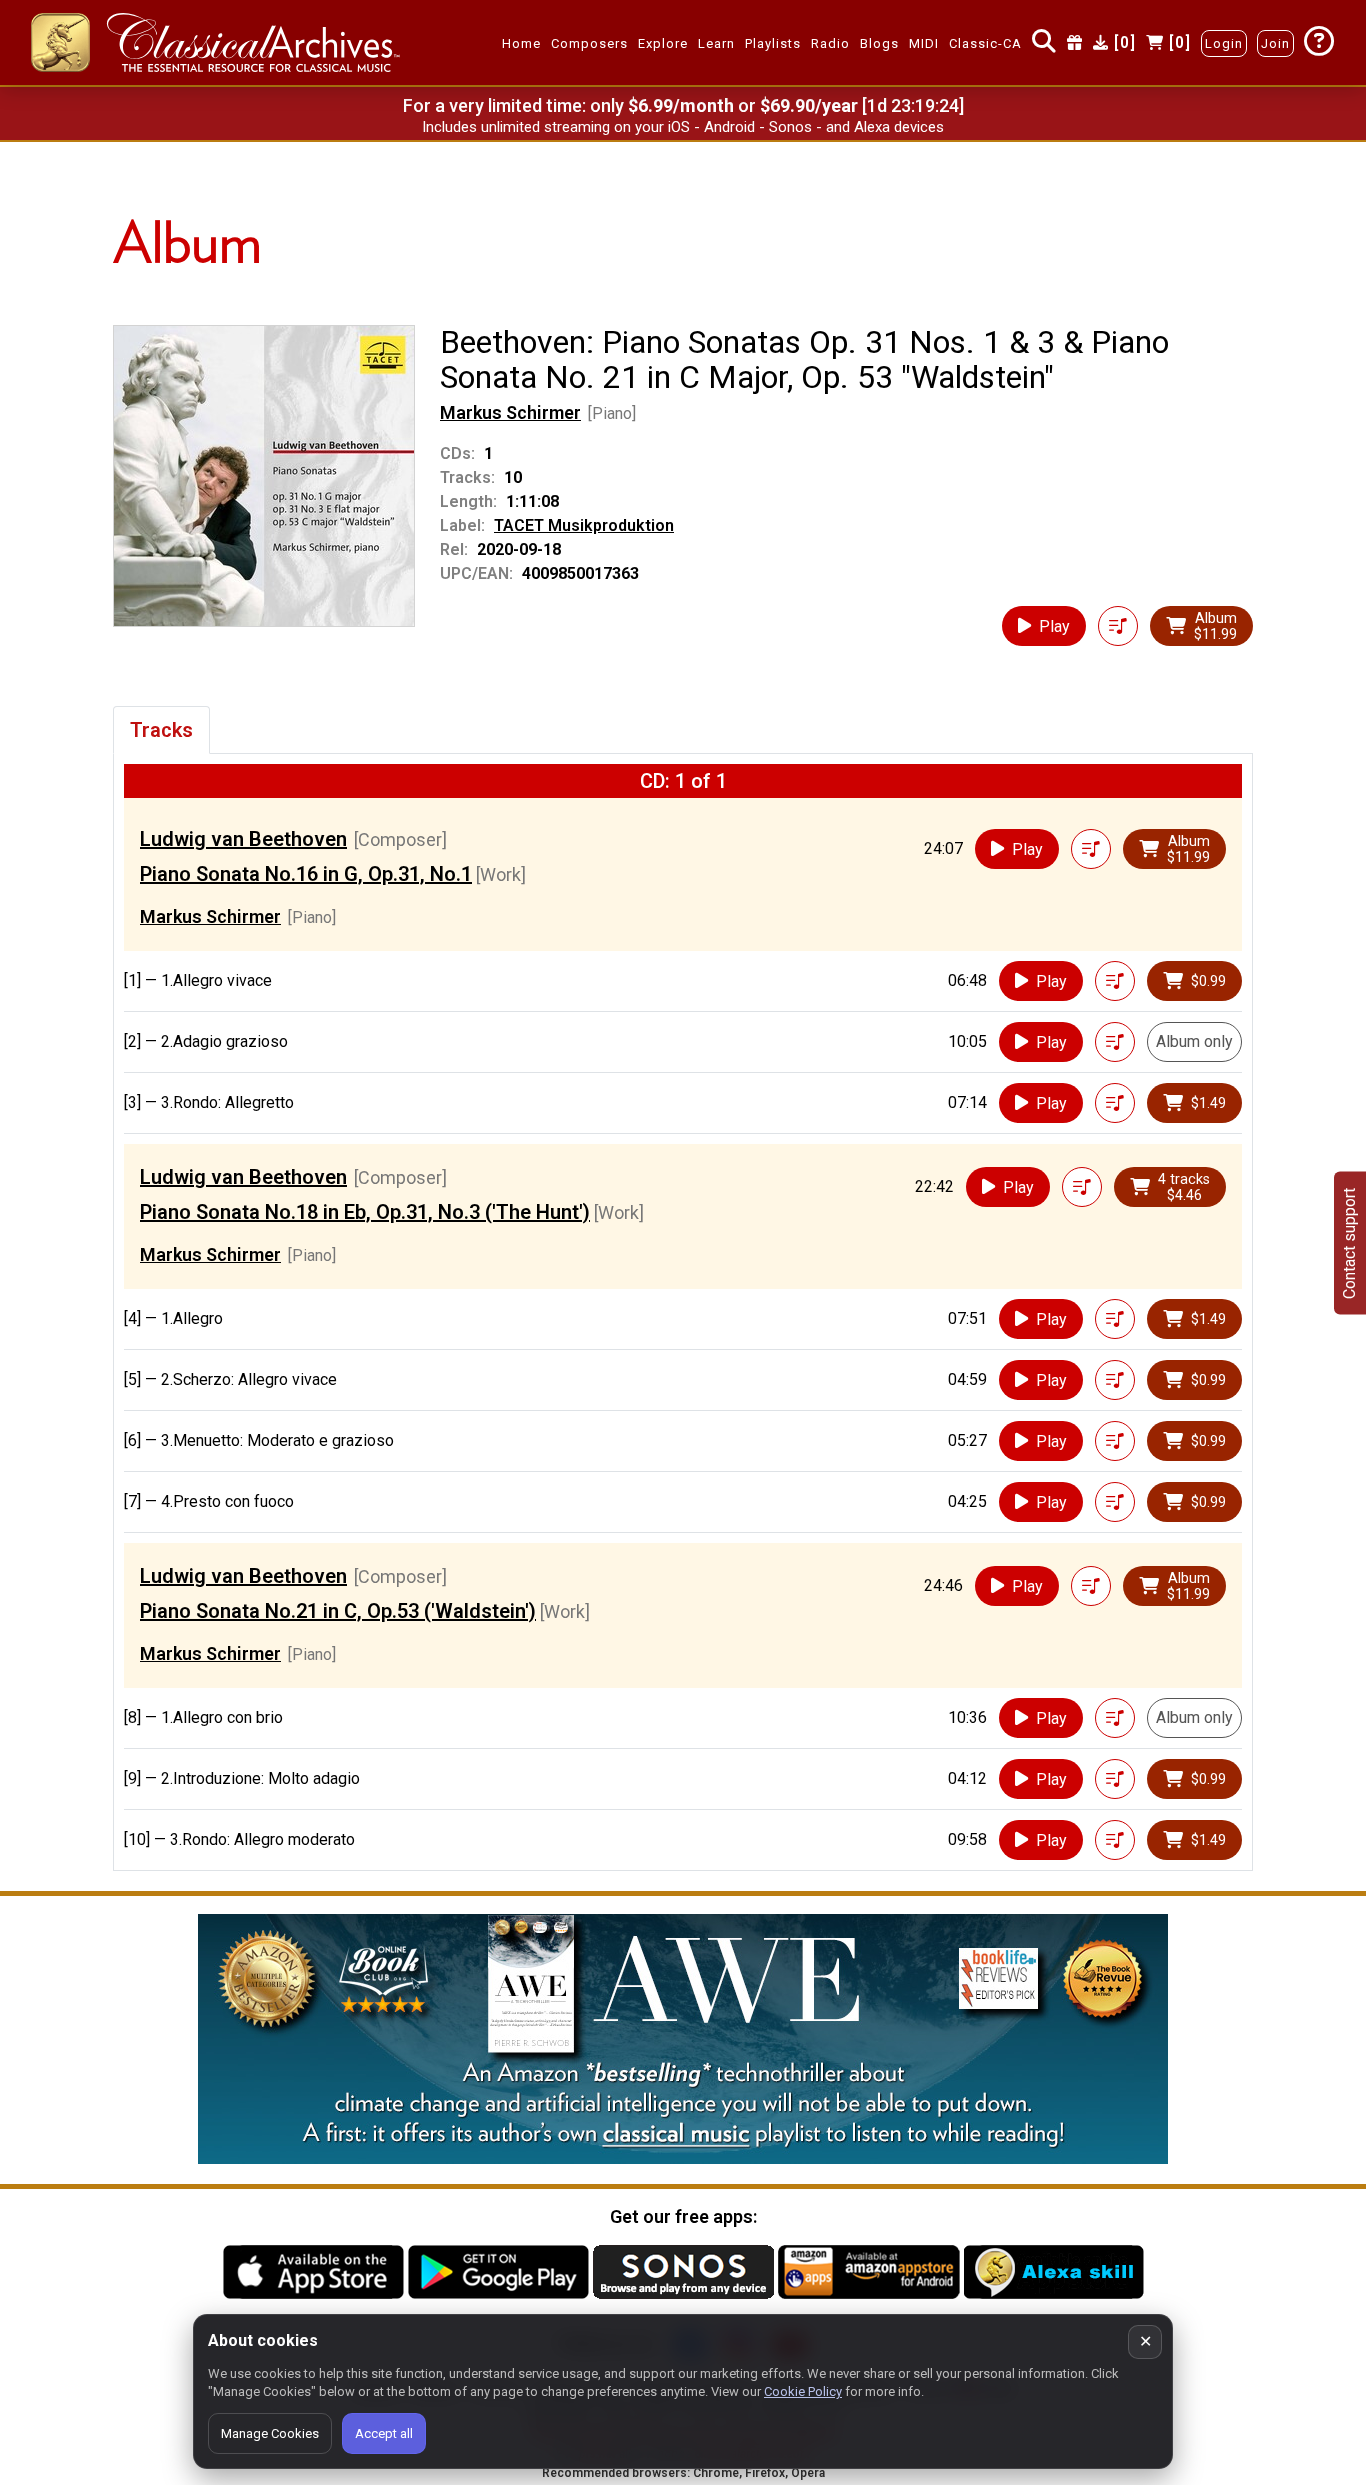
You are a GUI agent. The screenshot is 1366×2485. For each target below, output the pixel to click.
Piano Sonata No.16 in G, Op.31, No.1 (306, 874)
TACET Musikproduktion (584, 525)
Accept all (384, 2433)
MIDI (924, 43)
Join (1275, 43)
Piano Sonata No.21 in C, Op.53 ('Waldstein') (338, 1611)
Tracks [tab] (161, 730)
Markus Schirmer (510, 412)
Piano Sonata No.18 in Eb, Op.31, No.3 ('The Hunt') (365, 1212)
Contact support (1349, 1242)
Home (521, 43)
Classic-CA (985, 43)
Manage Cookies (270, 2433)
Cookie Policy (803, 2391)
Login (1224, 43)
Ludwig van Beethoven (243, 839)
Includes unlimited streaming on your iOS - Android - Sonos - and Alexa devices (683, 127)
